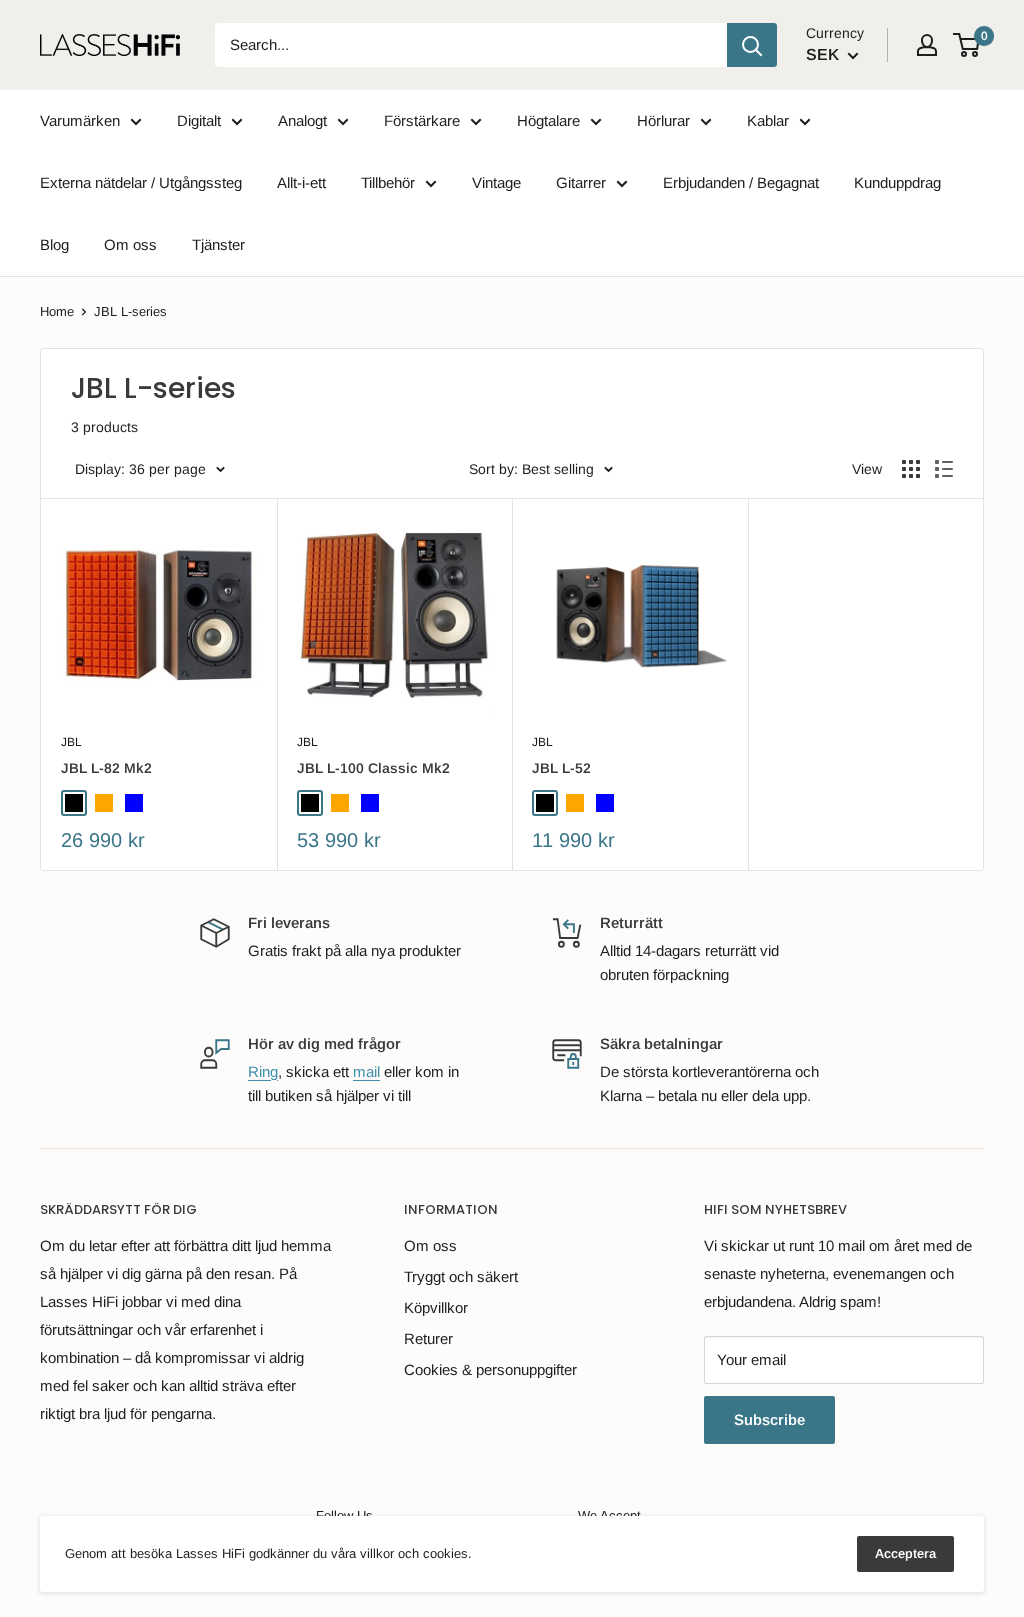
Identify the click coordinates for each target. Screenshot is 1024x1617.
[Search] (752, 45)
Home (57, 311)
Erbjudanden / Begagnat (741, 182)
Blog (54, 244)
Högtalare (548, 120)
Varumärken (80, 120)
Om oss (130, 244)
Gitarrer (581, 182)
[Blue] (134, 803)
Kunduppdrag (897, 182)
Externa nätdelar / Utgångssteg (141, 182)
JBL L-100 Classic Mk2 (373, 768)
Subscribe (769, 1419)
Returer (428, 1338)
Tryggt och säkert (461, 1276)
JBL (71, 742)
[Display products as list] (944, 469)
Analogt (302, 120)
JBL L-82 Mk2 (106, 768)
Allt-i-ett (301, 182)
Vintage (496, 182)
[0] (967, 45)
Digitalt (199, 120)
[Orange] (104, 803)
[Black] (74, 803)
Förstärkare (422, 120)
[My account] (927, 45)
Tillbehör (388, 182)
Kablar (768, 120)
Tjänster (218, 244)
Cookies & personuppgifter (490, 1369)
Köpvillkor (436, 1307)
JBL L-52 (561, 768)
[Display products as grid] (911, 469)
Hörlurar (663, 120)
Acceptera (905, 1553)
